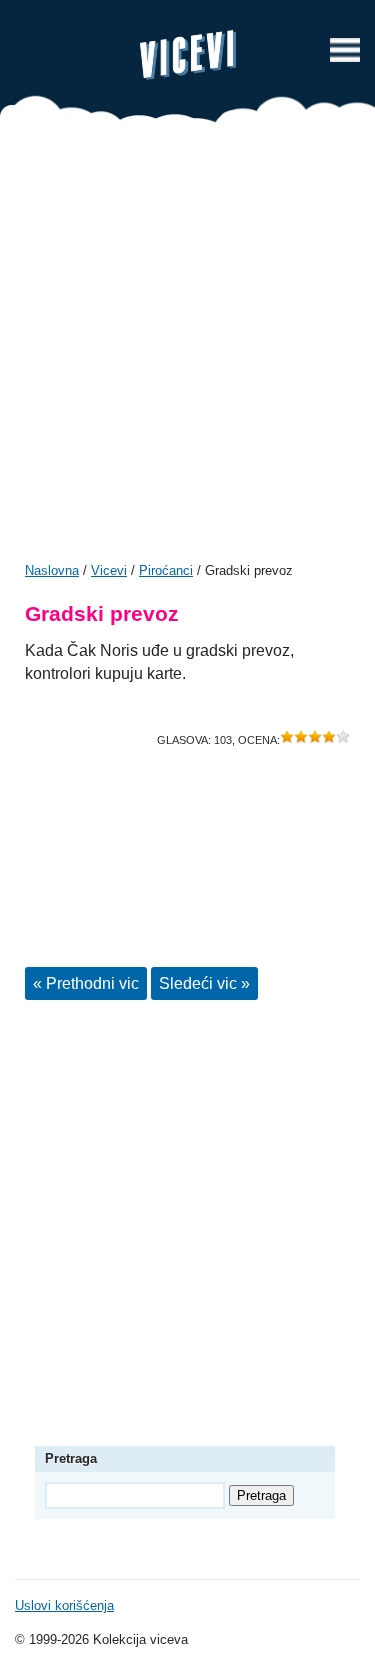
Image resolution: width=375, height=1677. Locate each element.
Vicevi (188, 55)
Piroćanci (166, 570)
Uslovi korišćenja (64, 1605)
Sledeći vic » (204, 983)
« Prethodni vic (86, 983)
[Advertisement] (187, 349)
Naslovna (52, 570)
